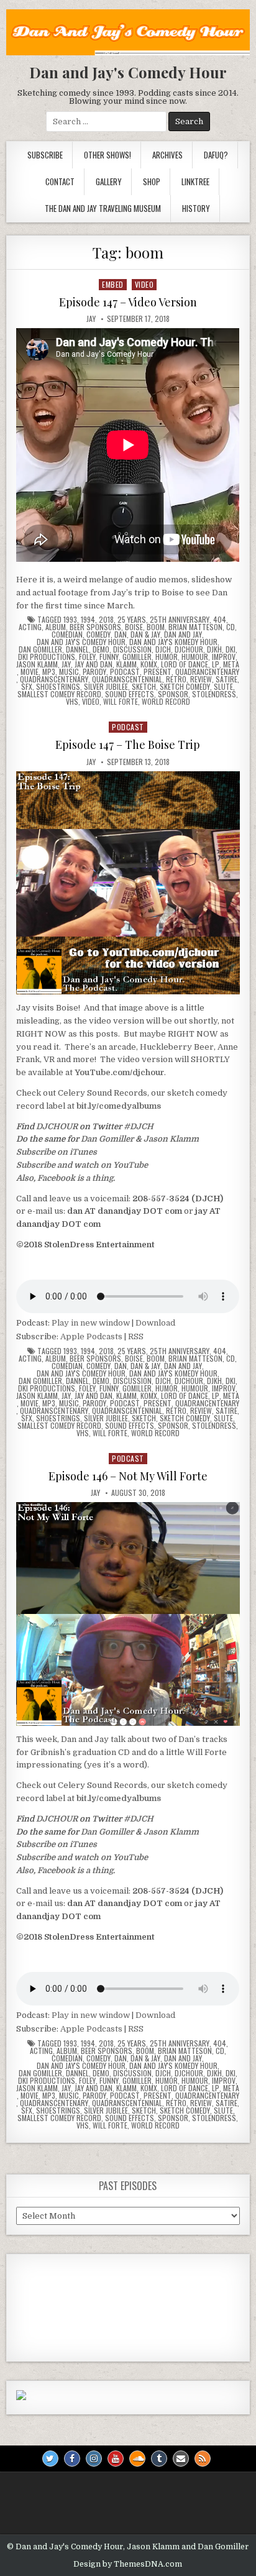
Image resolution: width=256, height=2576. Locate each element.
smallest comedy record (59, 694)
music (69, 672)
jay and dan (94, 664)
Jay (91, 319)
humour (195, 657)
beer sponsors (95, 627)
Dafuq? (216, 155)
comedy (98, 635)
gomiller (137, 657)
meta (231, 664)
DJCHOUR (57, 1126)
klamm (126, 664)
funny (109, 657)
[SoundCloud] (137, 2459)
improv (224, 657)
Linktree (195, 181)
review (201, 679)
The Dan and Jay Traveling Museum (103, 208)
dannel (77, 649)
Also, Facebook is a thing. (66, 1178)
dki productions (47, 657)
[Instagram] (94, 2459)
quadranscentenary (54, 679)
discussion (132, 649)
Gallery (109, 181)
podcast (125, 672)
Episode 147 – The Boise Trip (128, 745)
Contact (60, 181)
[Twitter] (50, 2459)
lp (216, 664)
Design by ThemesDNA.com (128, 2564)
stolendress (214, 694)
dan (121, 635)
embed (113, 284)
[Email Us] (181, 2459)
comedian (67, 635)
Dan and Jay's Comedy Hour (128, 72)
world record (166, 702)
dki (231, 649)
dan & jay (145, 635)
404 (220, 620)
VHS (72, 702)
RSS (136, 1336)
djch (163, 649)
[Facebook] (72, 2459)
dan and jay (183, 635)
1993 (70, 620)
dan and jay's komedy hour (173, 642)
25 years (132, 620)
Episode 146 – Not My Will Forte (128, 1476)
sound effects (130, 694)
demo (101, 649)
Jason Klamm (171, 1139)
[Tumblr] (159, 2459)
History (196, 208)
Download (155, 1323)
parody (94, 672)
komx (149, 664)
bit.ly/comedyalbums (119, 1106)
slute (223, 687)
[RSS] (203, 2459)
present (158, 672)
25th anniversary (180, 620)
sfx (27, 687)
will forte (121, 702)
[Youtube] (116, 2459)
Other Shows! (107, 155)
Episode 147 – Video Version (128, 302)
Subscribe (45, 155)
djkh (214, 649)
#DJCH (139, 1126)
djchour (189, 649)
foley (87, 657)
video (144, 284)
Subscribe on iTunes (57, 1152)
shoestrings (58, 687)
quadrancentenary (207, 672)
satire (226, 679)
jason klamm (37, 664)
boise (134, 627)
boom (156, 627)
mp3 (49, 672)
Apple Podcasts (91, 1336)
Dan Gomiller (107, 1139)
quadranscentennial (127, 679)
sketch (144, 687)
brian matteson (195, 627)
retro (176, 679)
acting (30, 627)
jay (66, 664)
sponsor (173, 694)
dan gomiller (40, 649)
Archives (167, 155)
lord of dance (185, 664)
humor (167, 657)
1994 (88, 620)
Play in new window (91, 1323)
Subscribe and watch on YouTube (82, 1165)
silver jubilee (106, 687)
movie (30, 672)
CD (231, 627)
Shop (152, 181)
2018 (106, 620)
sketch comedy (185, 687)
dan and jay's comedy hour (81, 642)
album (56, 627)
